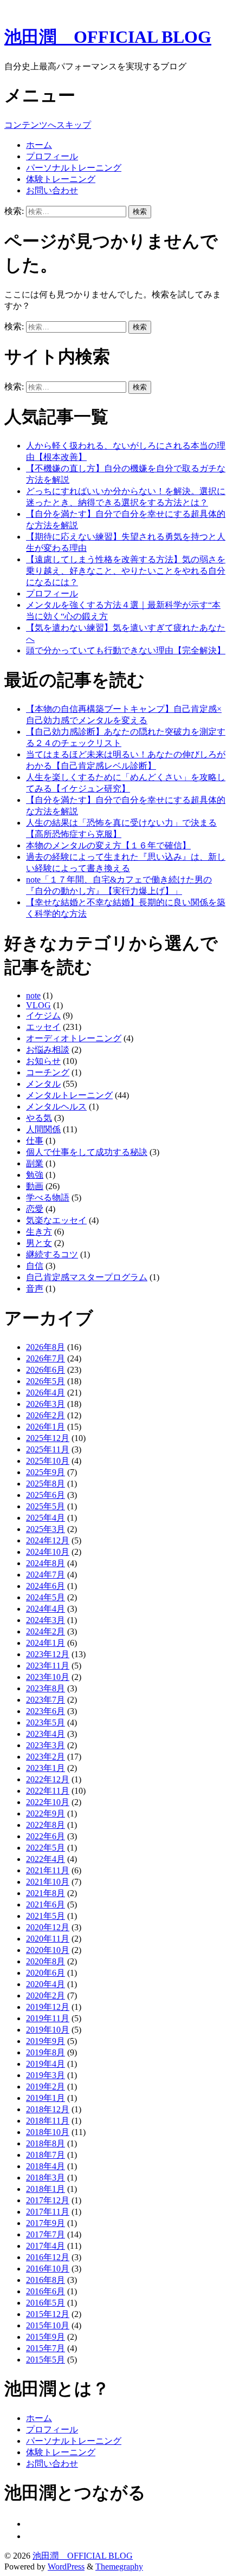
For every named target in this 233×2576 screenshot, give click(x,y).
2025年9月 (46, 1472)
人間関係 (43, 1129)
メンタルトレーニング (69, 1095)
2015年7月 (46, 2348)
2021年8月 (46, 1893)
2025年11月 (48, 1449)
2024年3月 (46, 1620)
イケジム (43, 1016)
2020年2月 (46, 1996)
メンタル (43, 1084)
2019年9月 (46, 2041)
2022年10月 (48, 1802)
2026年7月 (46, 1358)
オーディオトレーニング (74, 1038)
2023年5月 (46, 1722)
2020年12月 (48, 1927)
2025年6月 (46, 1495)
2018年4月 (46, 2166)
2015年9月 (46, 2337)
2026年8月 (46, 1347)
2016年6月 (46, 2291)
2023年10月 (48, 1677)
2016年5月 (46, 2303)
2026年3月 (46, 1404)
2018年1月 (46, 2189)
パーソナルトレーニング (74, 168)
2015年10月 (48, 2325)
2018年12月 (48, 2109)
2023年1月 (46, 1768)
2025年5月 (46, 1506)
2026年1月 (46, 1427)
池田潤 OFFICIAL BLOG (108, 37)
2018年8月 (46, 2143)
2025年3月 (46, 1529)
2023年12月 (48, 1654)
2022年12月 (48, 1779)
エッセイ (43, 1027)
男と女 (39, 1243)
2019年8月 (46, 2052)
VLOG (38, 1005)
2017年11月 (48, 2212)
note (33, 995)
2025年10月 (48, 1461)
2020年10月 (48, 1950)
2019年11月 (48, 2018)
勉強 (35, 1175)
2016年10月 (48, 2269)
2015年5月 (46, 2360)
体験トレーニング (61, 179)
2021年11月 (48, 1870)
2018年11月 (48, 2121)
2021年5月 (46, 1916)
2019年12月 (48, 2007)
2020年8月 (46, 1961)
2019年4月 (46, 2064)
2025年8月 (46, 1484)
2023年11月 (48, 1666)
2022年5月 (46, 1848)
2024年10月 (48, 1552)
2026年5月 (46, 1381)
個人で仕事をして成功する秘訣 (87, 1152)
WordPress (66, 2567)
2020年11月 (48, 1939)
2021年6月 (46, 1905)
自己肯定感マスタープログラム (87, 1277)
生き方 (39, 1232)
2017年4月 (46, 2246)
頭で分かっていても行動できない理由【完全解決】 (126, 650)
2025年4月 (46, 1518)
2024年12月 (48, 1540)
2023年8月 (46, 1688)
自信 (35, 1266)
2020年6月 (46, 1973)
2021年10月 (48, 1882)
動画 (35, 1186)
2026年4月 (46, 1393)
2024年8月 (46, 1563)
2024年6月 (46, 1586)
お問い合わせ (52, 190)
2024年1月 (46, 1643)
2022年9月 (46, 1813)
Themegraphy (119, 2567)
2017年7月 (46, 2234)
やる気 (39, 1118)
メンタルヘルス (56, 1107)
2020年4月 (46, 1984)
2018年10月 (48, 2132)
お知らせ (43, 1061)
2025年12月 (48, 1438)
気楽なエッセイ (56, 1220)
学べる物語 (48, 1198)
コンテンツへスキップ (48, 125)
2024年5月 (46, 1597)
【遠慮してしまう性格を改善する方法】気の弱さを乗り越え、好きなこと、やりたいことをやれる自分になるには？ (126, 571)
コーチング (48, 1072)
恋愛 (35, 1209)
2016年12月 (48, 2257)
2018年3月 (46, 2178)
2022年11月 (48, 1791)
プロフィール (52, 156)
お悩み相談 (48, 1050)
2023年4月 (46, 1734)
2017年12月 (48, 2200)
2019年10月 (48, 2030)
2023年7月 (46, 1700)
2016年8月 (46, 2280)
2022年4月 (46, 1859)
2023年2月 (46, 1757)
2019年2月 (46, 2087)
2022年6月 (46, 1836)
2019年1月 (46, 2098)
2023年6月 (46, 1711)
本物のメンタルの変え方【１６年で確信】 (108, 845)
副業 (35, 1163)
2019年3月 (46, 2075)
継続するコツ (52, 1254)
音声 (35, 1289)
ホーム (39, 145)
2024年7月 (46, 1575)
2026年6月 (46, 1370)
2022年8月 (46, 1825)
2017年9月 (46, 2223)
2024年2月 (46, 1631)
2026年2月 (46, 1415)
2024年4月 (46, 1609)
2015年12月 (48, 2314)
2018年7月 (46, 2155)
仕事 (35, 1141)
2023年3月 (46, 1745)
